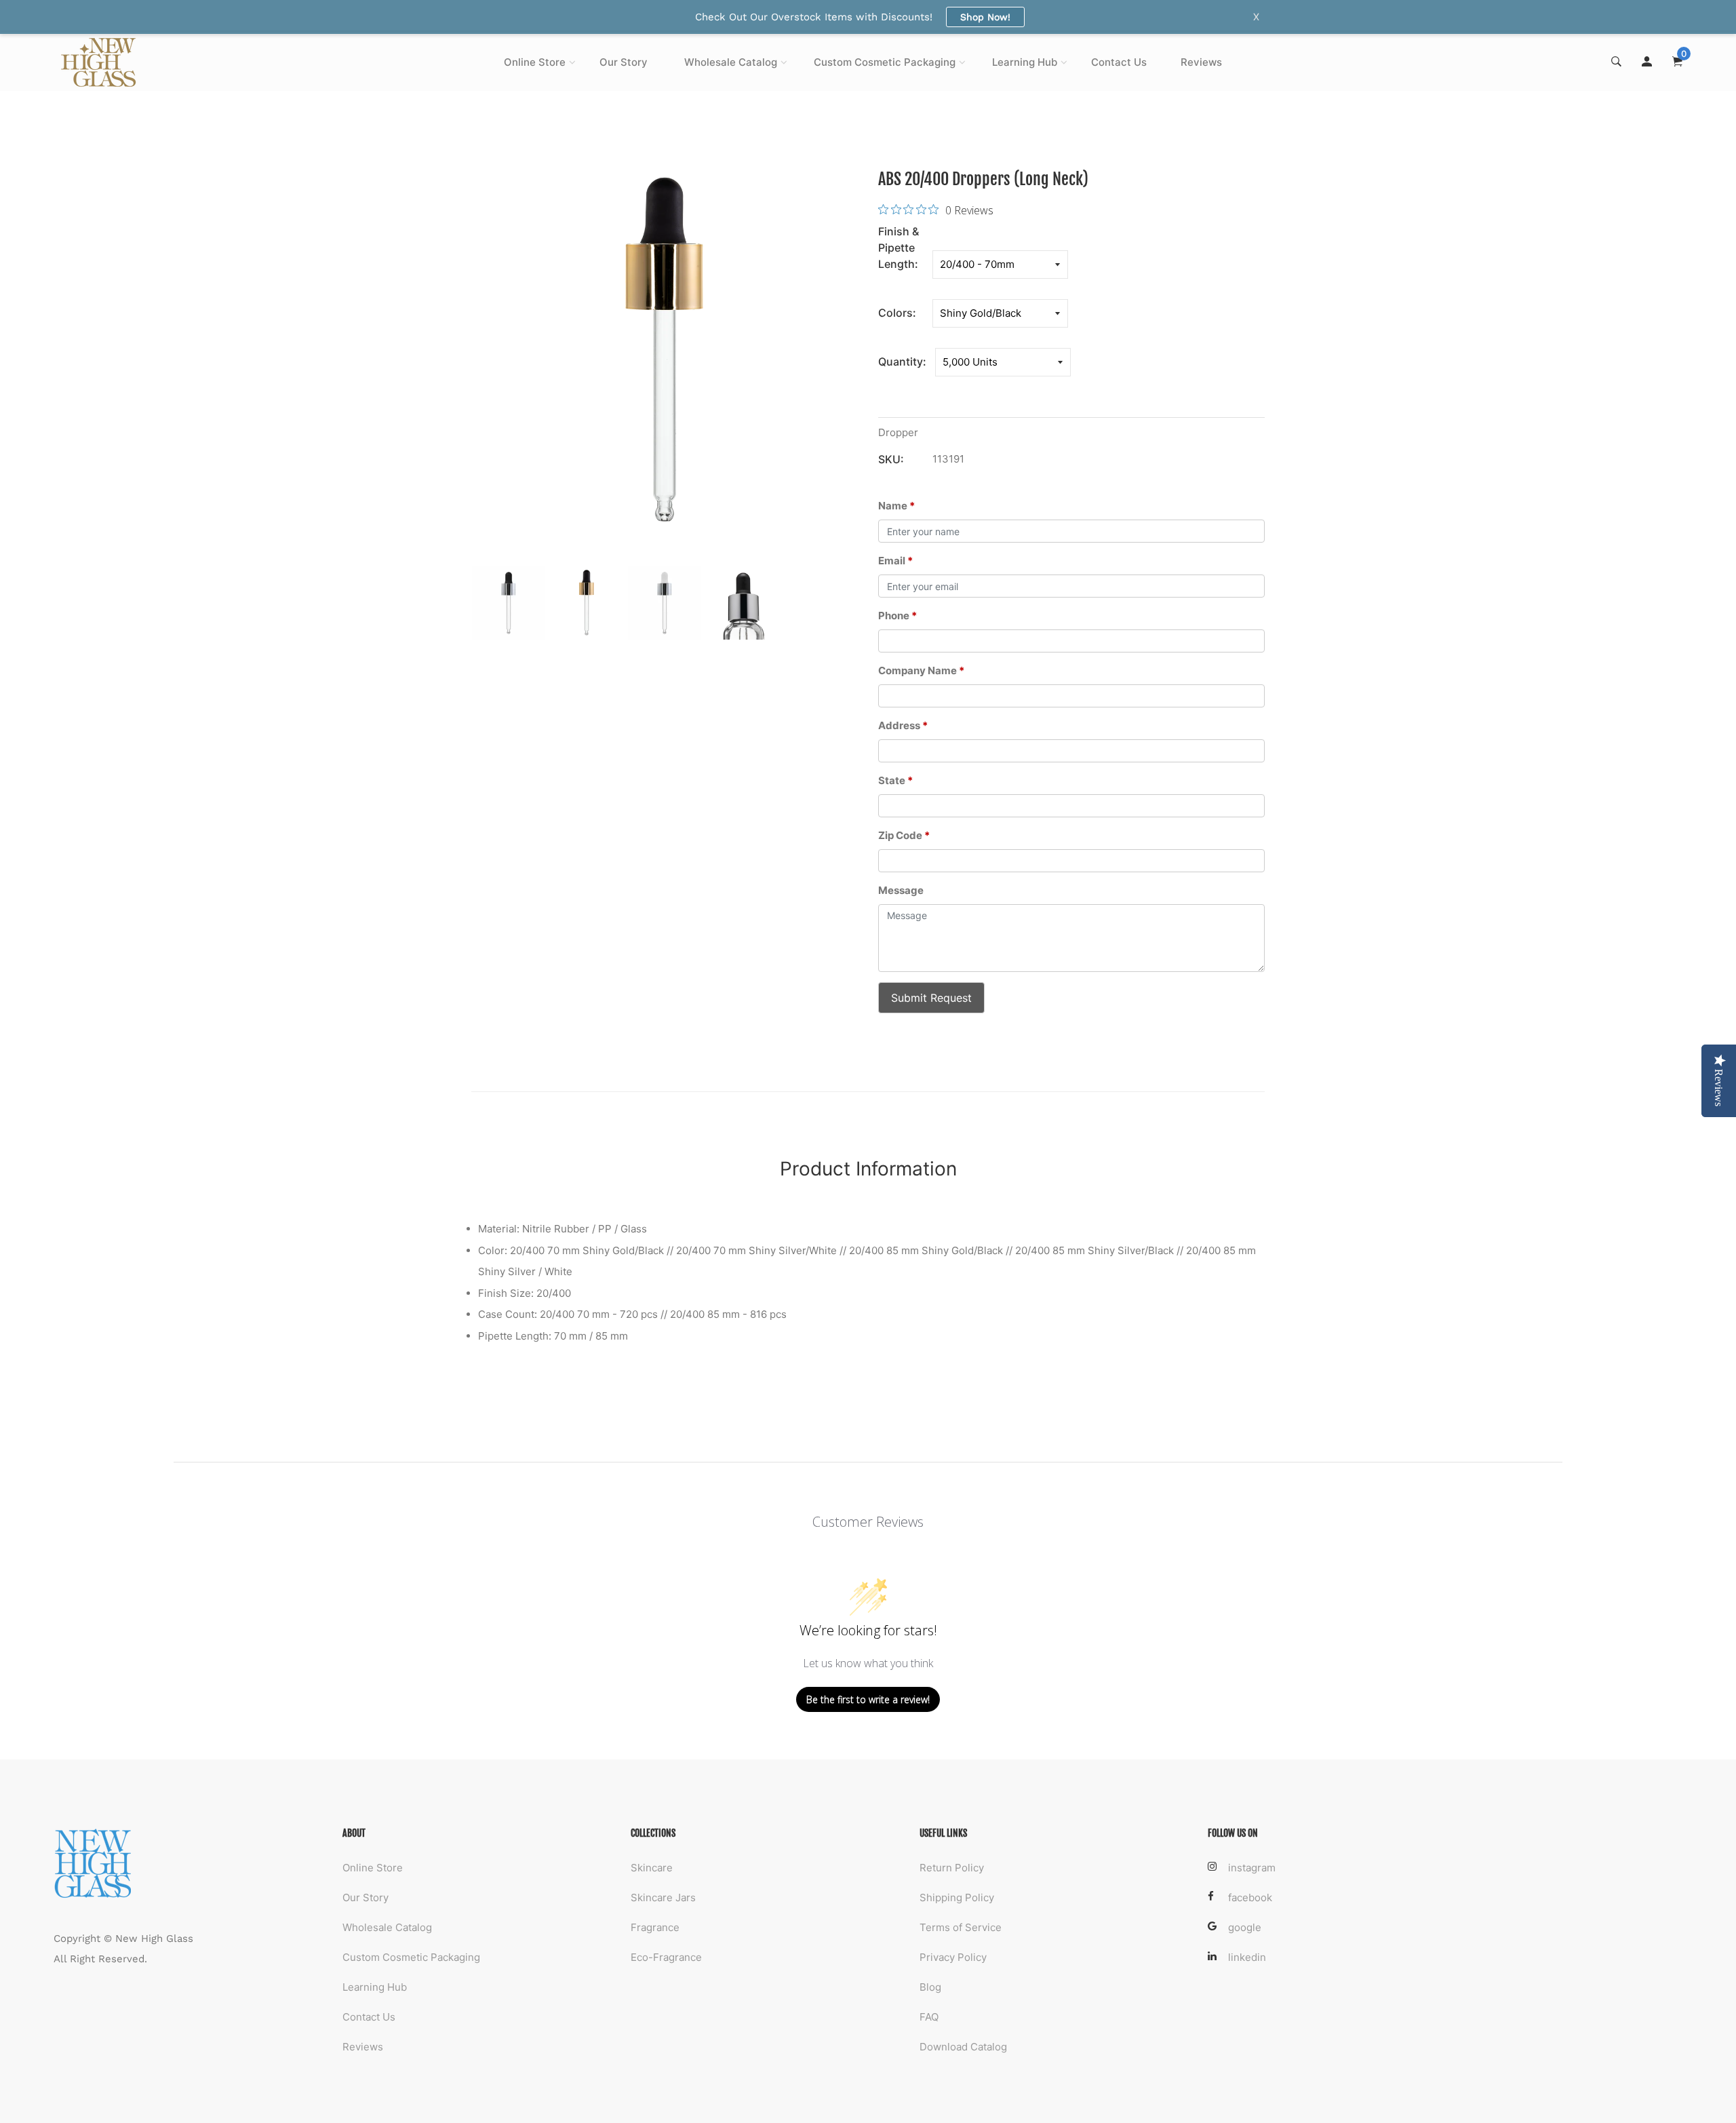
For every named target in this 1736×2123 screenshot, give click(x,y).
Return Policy (952, 1868)
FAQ (929, 2017)
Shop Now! (985, 17)
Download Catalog (963, 2047)
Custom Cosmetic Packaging (885, 62)
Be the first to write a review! (868, 1699)
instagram (1252, 1868)
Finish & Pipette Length (899, 248)
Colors (895, 313)
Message (901, 890)
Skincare (652, 1868)
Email (895, 561)
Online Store (535, 62)
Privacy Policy (953, 1957)
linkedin (1247, 1957)
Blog (930, 1987)
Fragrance (655, 1927)
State (895, 780)
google (1245, 1927)
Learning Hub (1025, 62)
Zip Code (904, 835)
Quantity (901, 362)
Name (896, 506)
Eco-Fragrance (666, 1957)
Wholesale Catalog (731, 62)
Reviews (1201, 62)
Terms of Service (961, 1927)
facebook (1250, 1897)
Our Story (624, 62)
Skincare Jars (663, 1897)
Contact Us (1119, 62)
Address (903, 725)
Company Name (921, 670)
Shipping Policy (957, 1897)
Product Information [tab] (868, 1169)
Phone (897, 616)
